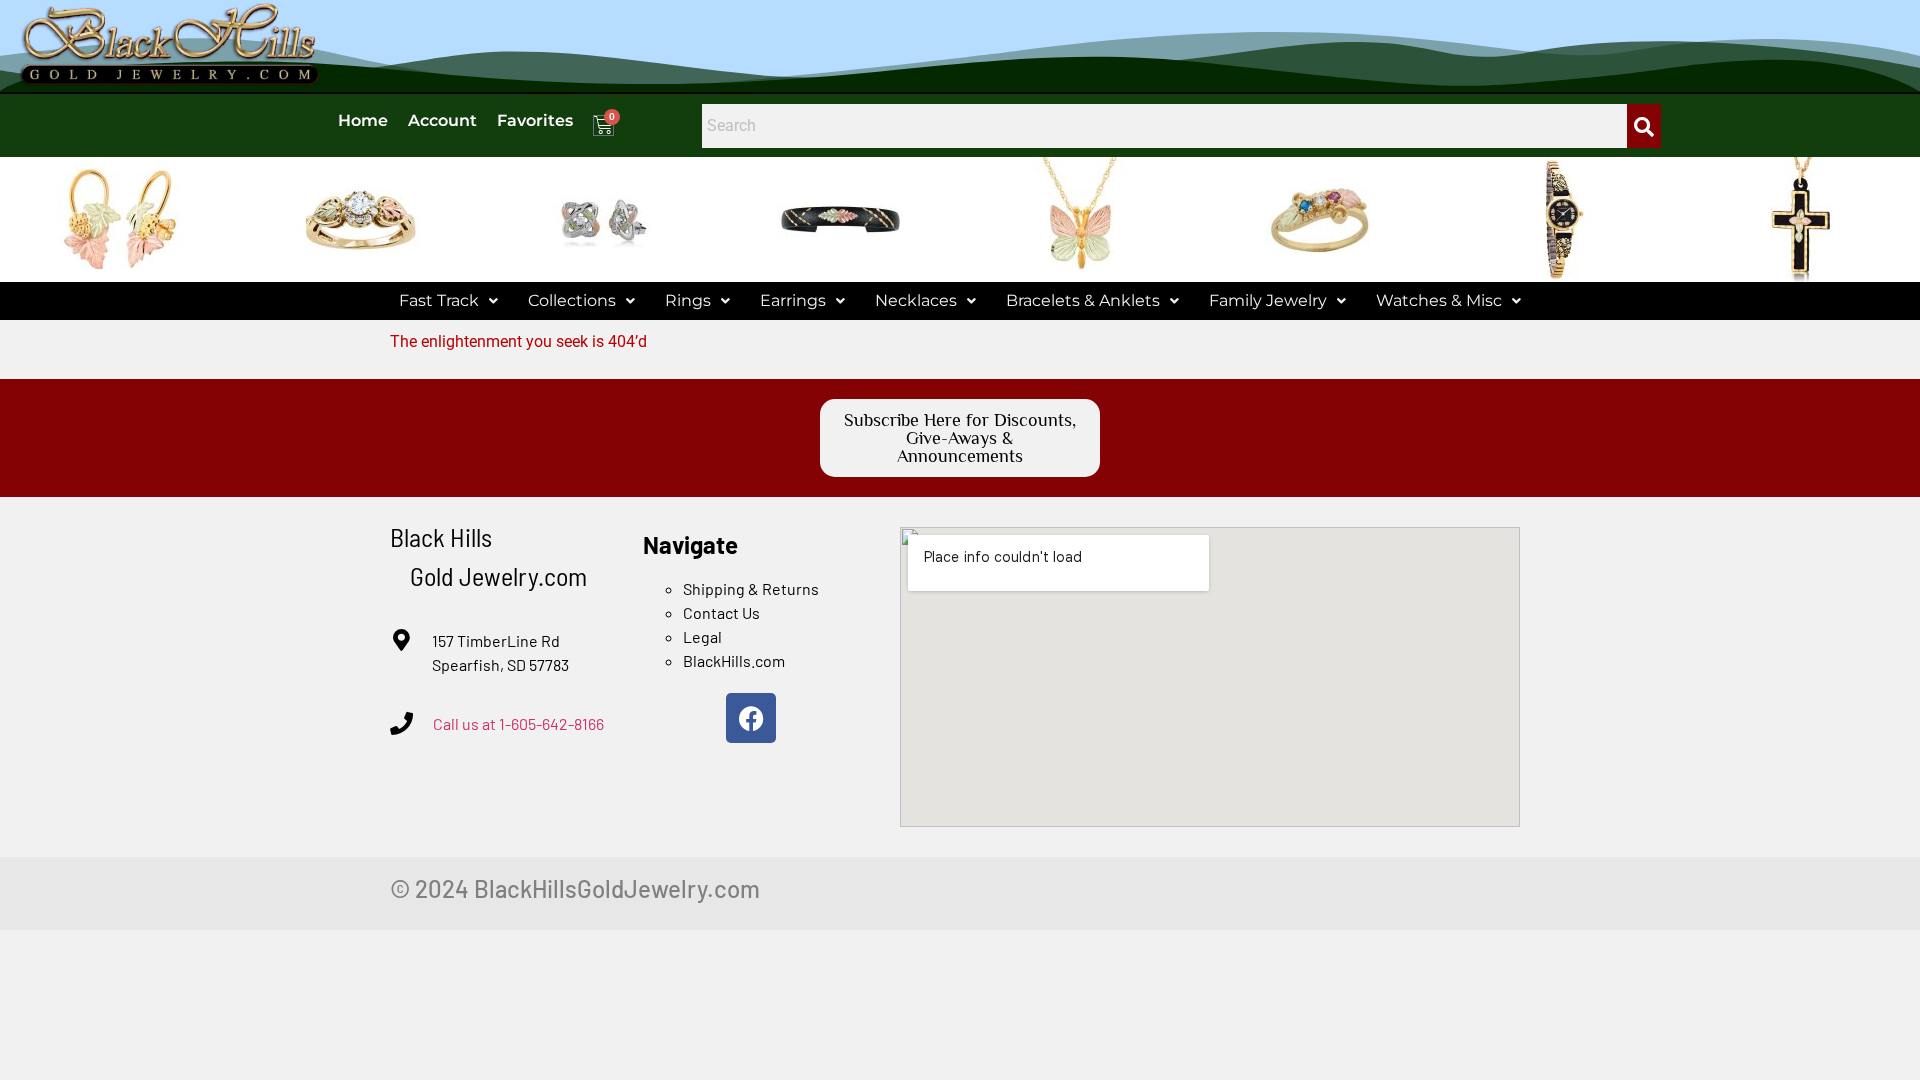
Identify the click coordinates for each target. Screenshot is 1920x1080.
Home (363, 120)
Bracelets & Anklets (1083, 300)
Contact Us (721, 612)
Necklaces (916, 300)
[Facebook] (751, 718)
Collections (572, 300)
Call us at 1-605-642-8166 (518, 723)
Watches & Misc (1439, 300)
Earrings (793, 300)
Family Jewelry (1268, 300)
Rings (688, 300)
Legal (702, 636)
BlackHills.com (734, 660)
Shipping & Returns (751, 588)
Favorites (535, 120)
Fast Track (439, 300)
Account (442, 120)
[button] (448, 301)
